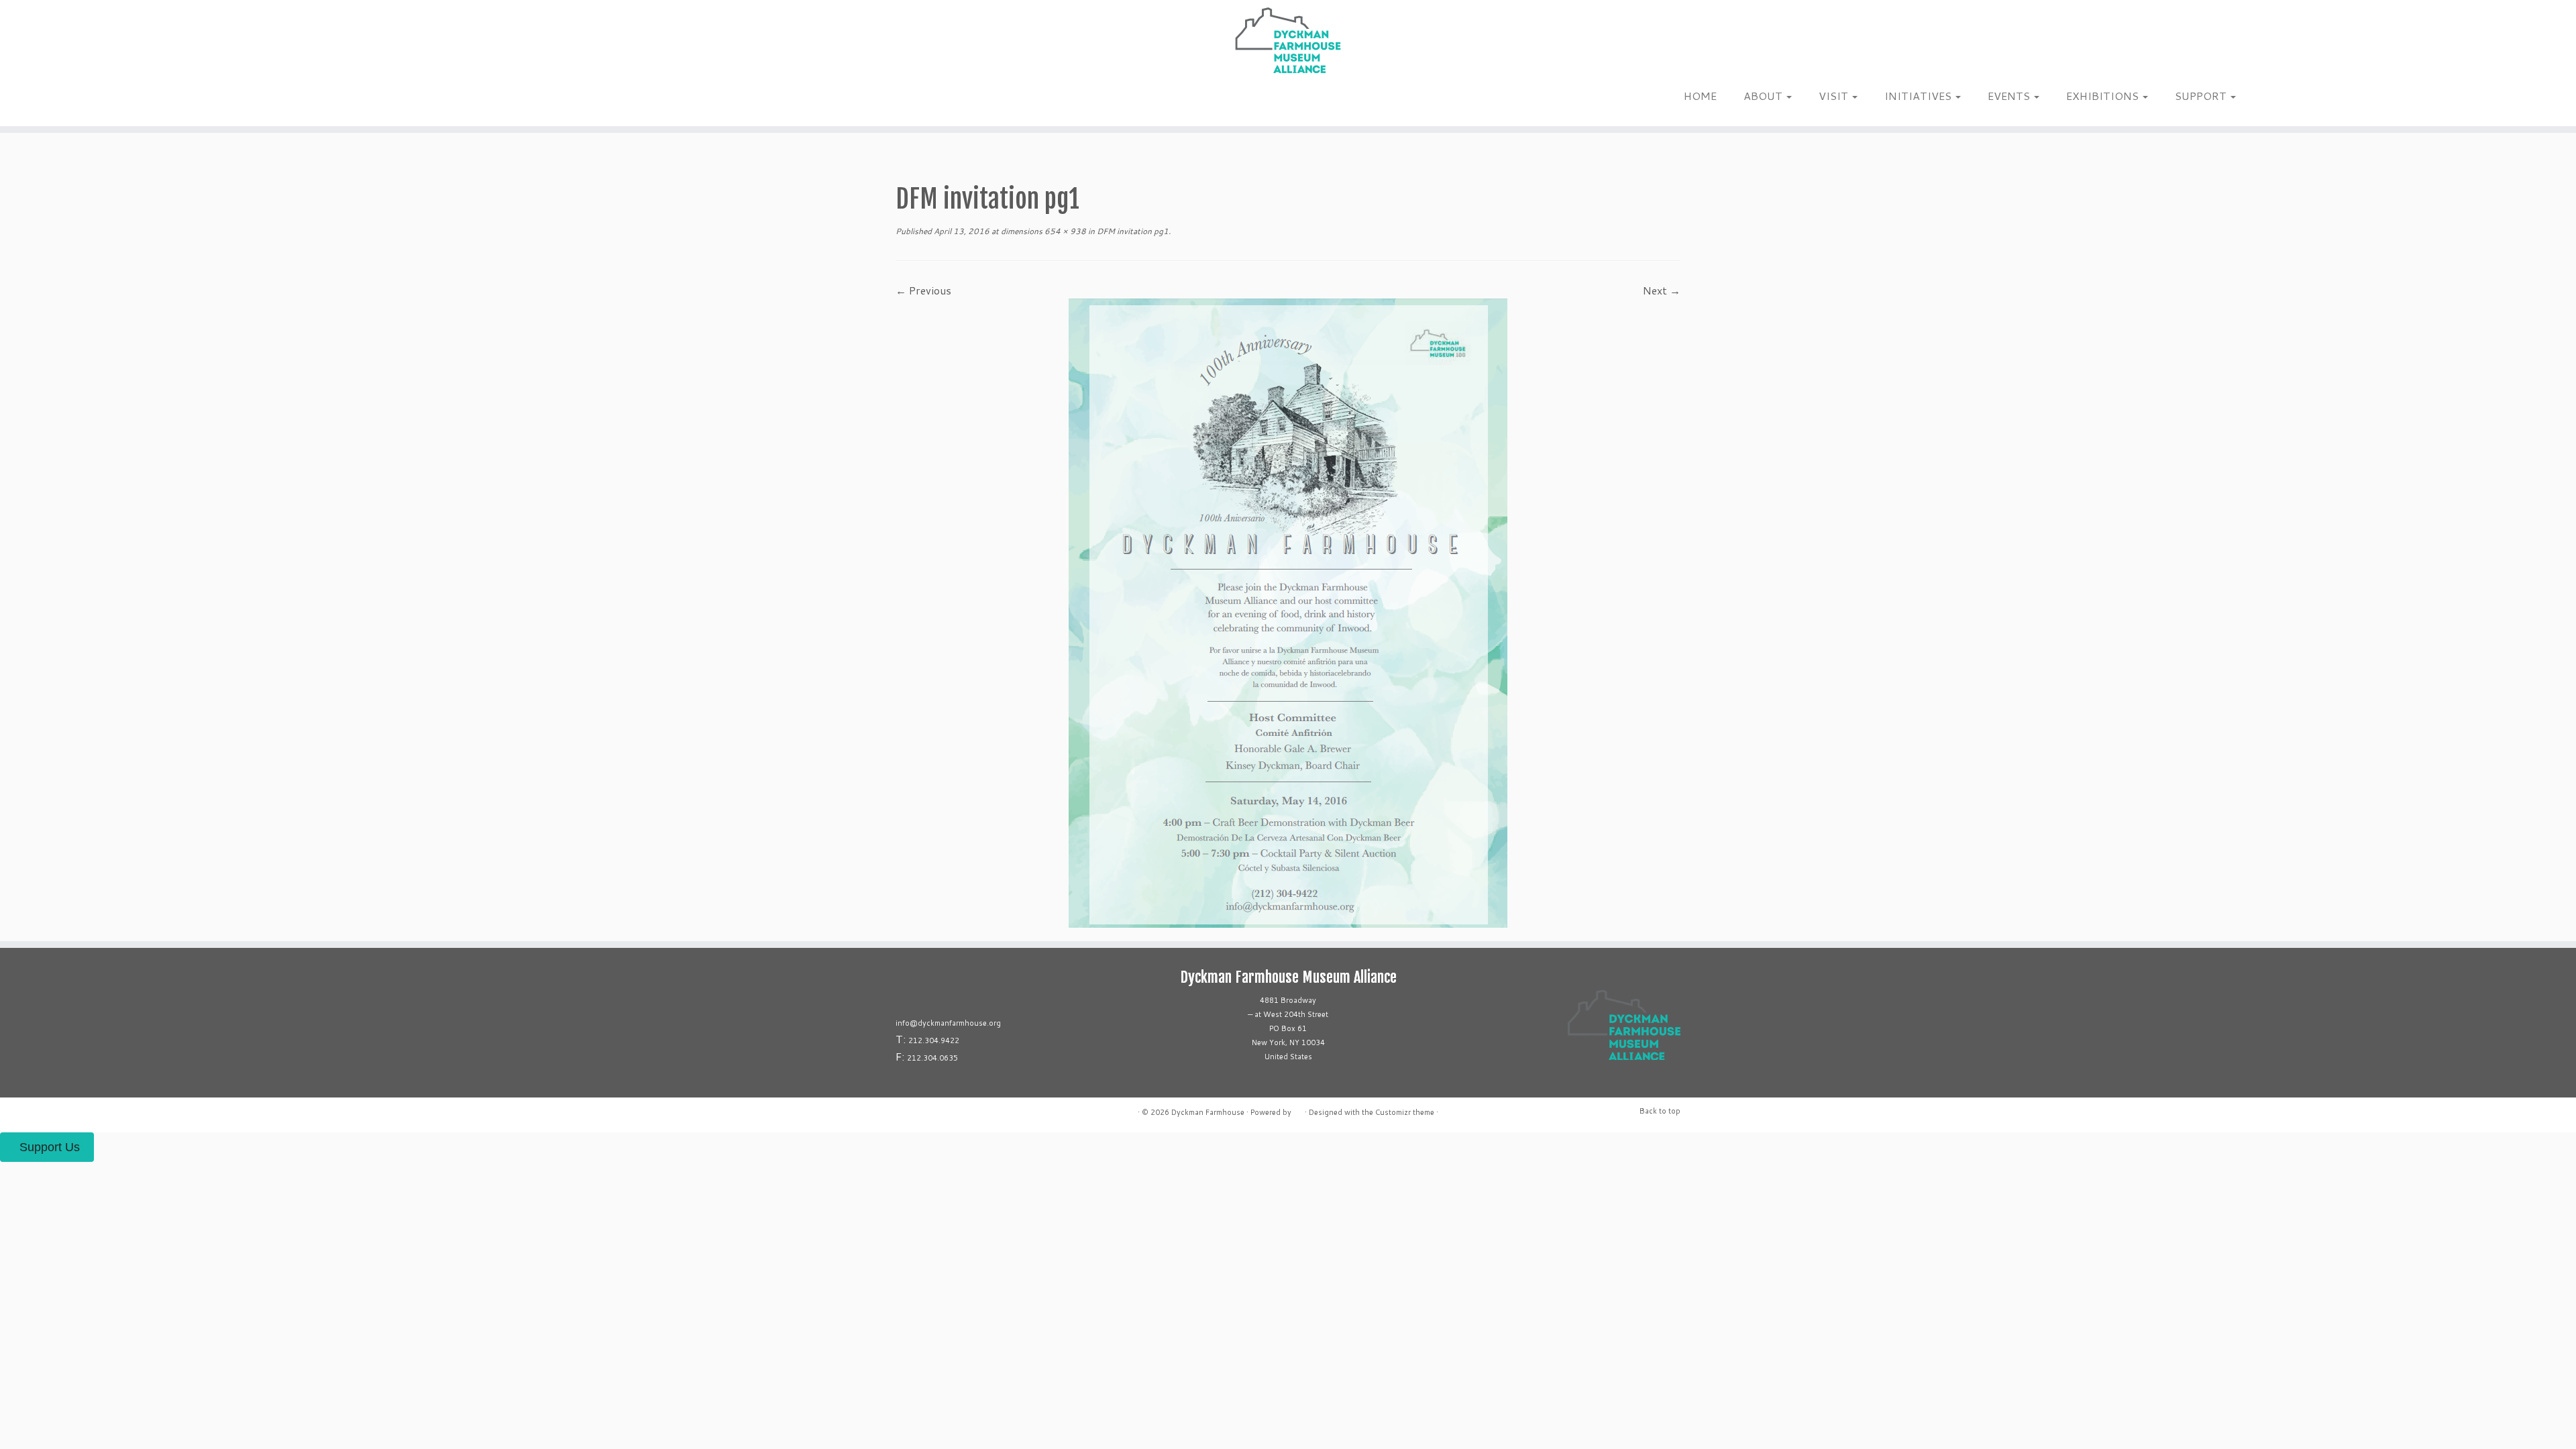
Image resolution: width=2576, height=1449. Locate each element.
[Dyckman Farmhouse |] (1288, 40)
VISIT (1835, 96)
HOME (1700, 96)
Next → (1662, 290)
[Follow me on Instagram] (348, 100)
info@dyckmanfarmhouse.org (948, 1023)
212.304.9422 (934, 1040)
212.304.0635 (932, 1058)
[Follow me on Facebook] (357, 100)
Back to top (1660, 1111)
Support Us (50, 1147)
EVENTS (2010, 96)
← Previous (923, 290)
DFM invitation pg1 (1132, 231)
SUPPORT (2202, 96)
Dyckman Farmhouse (1208, 1112)
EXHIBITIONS (2104, 96)
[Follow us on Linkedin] (374, 100)
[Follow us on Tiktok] (365, 100)
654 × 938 (1064, 231)
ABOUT (1764, 96)
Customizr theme (1405, 1112)
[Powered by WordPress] (1298, 1110)
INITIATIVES (1919, 96)
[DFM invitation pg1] (1288, 611)
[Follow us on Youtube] (383, 100)
